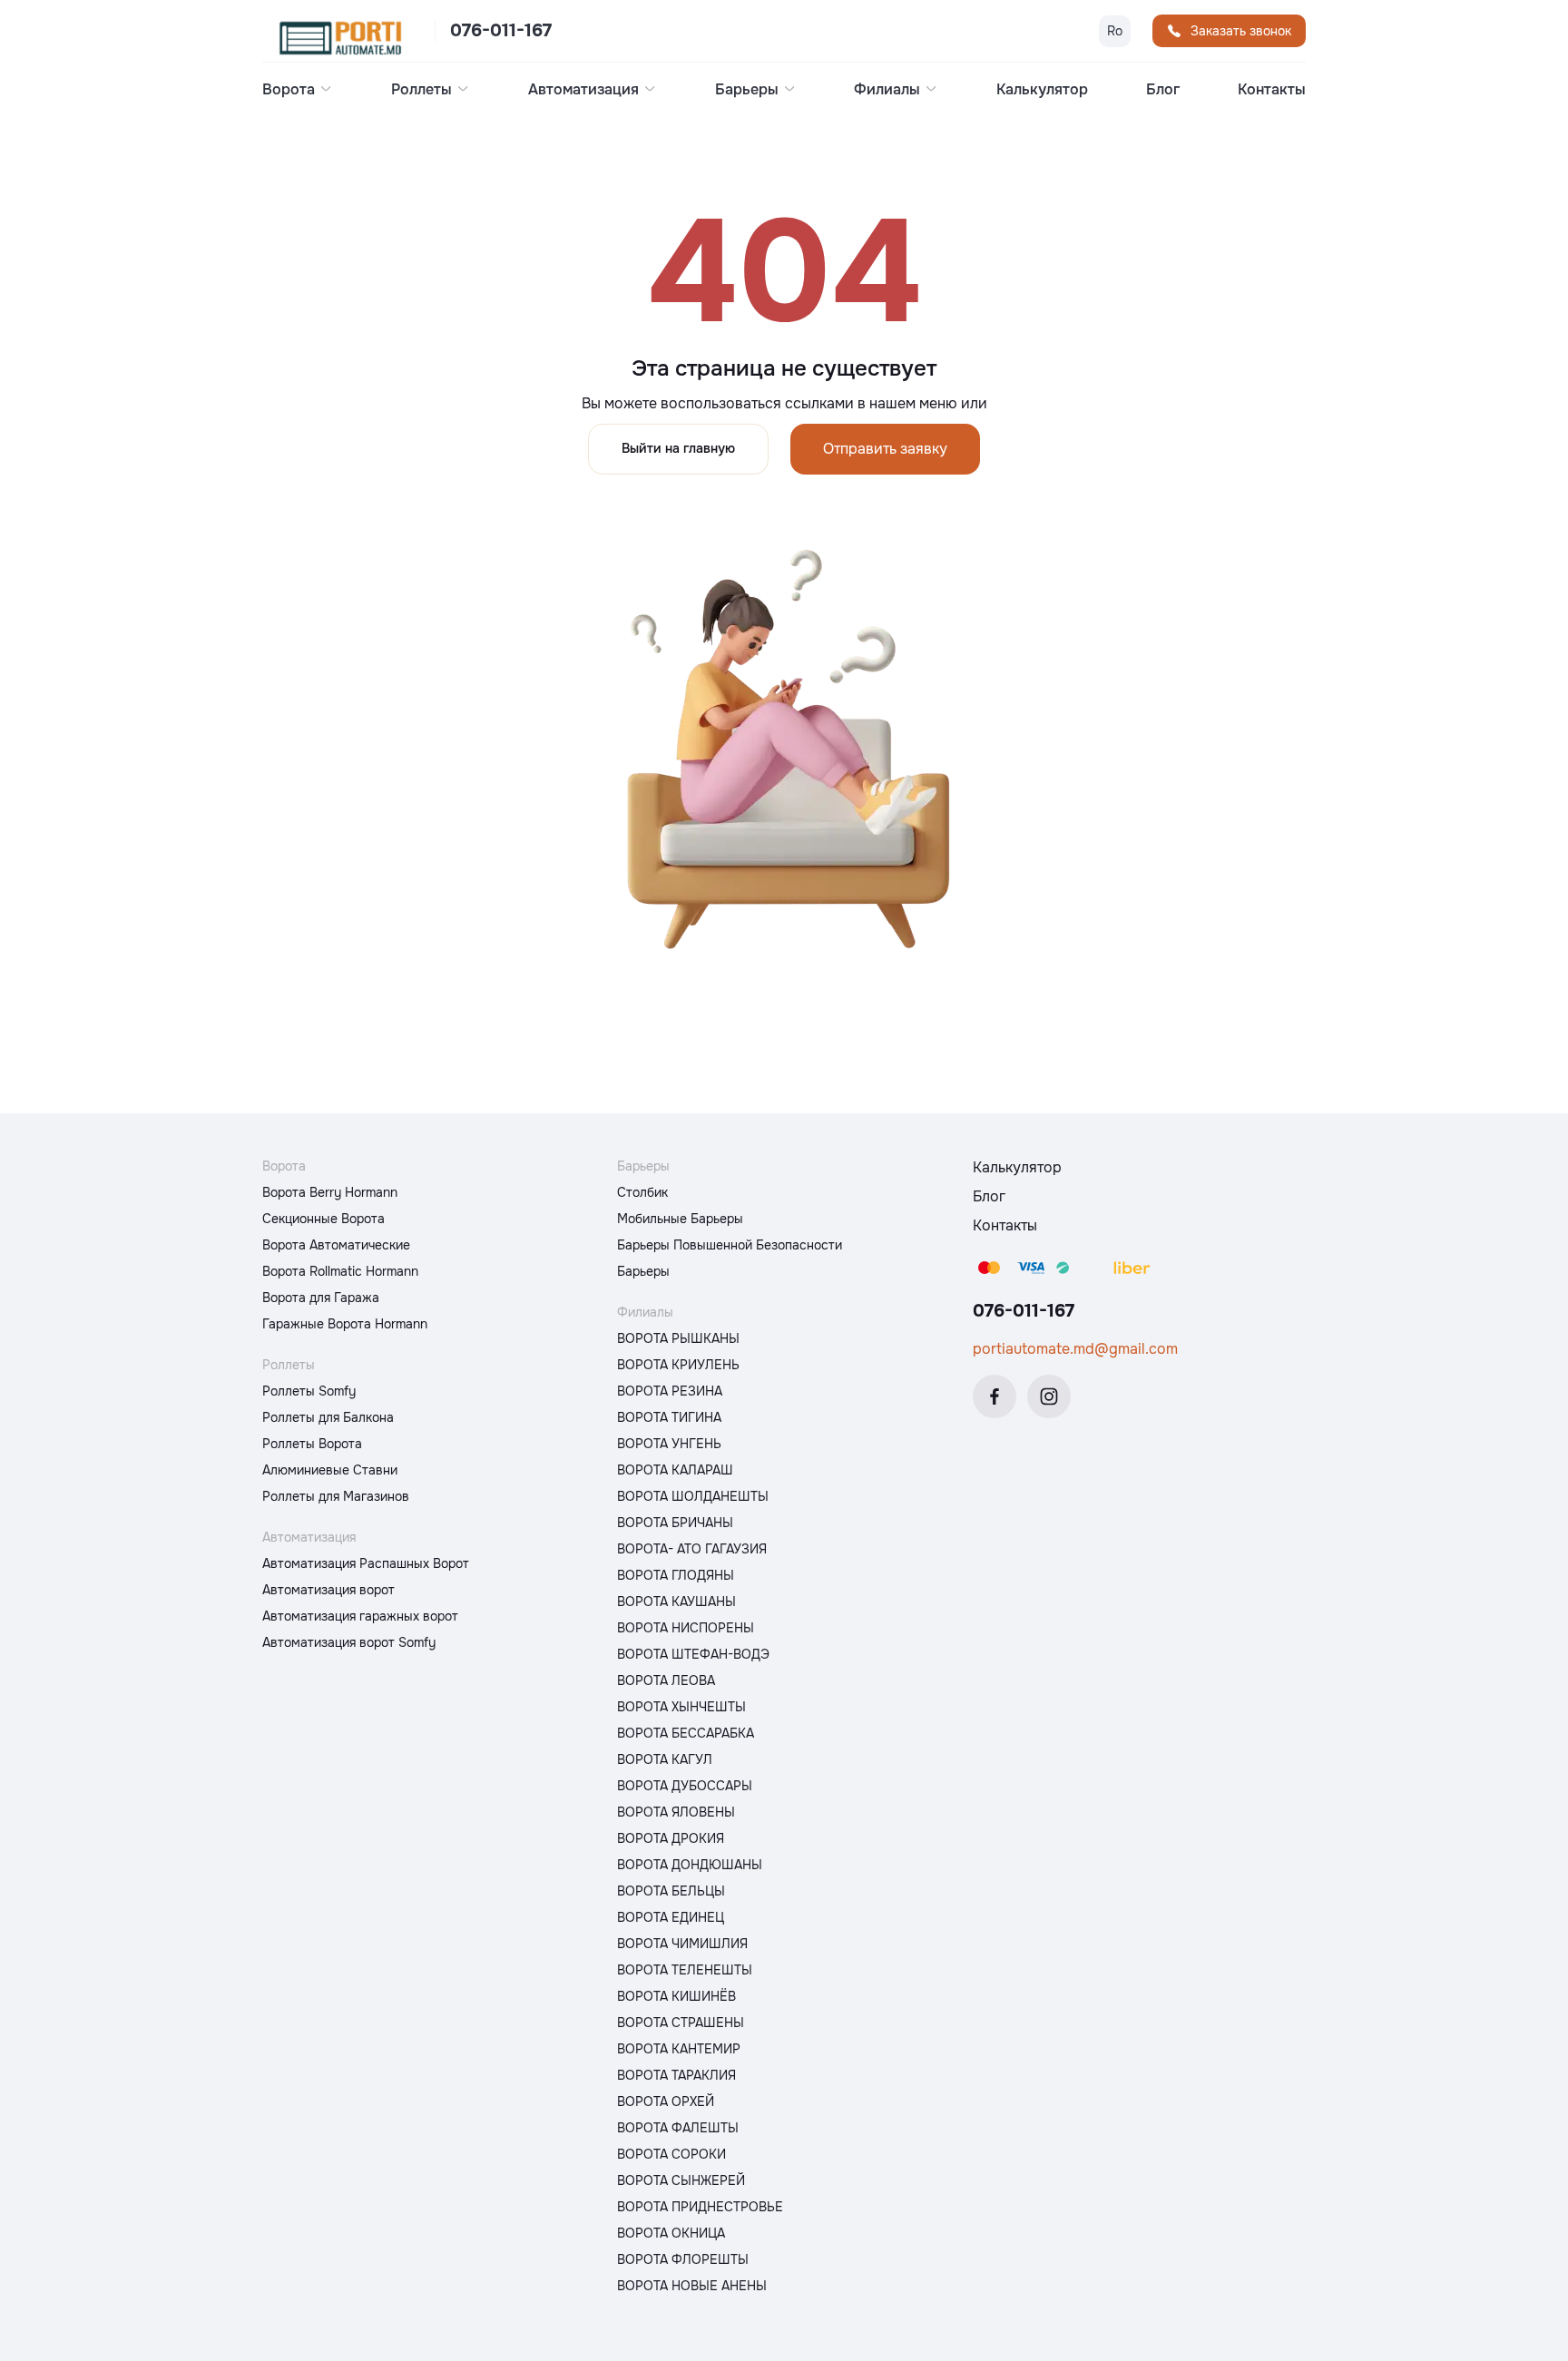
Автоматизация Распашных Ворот (366, 1563)
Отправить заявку (885, 449)
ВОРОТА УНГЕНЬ (669, 1444)
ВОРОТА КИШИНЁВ (676, 1996)
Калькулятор (1042, 90)
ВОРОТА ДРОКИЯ (671, 1838)
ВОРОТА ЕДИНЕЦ (671, 1917)
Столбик (642, 1192)
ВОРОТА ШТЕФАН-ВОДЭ (693, 1654)
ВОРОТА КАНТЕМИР (679, 2049)
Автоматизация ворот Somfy (349, 1642)
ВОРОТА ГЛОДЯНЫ (676, 1575)
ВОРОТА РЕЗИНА (670, 1391)
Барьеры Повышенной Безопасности (730, 1245)
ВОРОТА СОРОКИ (671, 2154)
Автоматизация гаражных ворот (360, 1616)
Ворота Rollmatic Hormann (340, 1271)
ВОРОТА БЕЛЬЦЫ (671, 1891)
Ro (1115, 31)
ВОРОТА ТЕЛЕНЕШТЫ (685, 1970)
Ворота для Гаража (321, 1298)
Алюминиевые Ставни (330, 1470)
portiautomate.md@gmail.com (1075, 1349)
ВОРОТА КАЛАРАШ (675, 1470)
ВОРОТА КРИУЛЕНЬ (678, 1365)
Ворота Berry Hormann (330, 1192)
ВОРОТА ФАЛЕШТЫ (678, 2128)
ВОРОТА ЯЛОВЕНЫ (676, 1812)
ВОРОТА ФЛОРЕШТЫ (683, 2259)
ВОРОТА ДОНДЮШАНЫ (690, 1865)
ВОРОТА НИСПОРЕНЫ (686, 1628)
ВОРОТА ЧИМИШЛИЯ (682, 1944)
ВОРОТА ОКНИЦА (671, 2233)
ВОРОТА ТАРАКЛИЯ (676, 2075)
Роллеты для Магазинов (336, 1496)
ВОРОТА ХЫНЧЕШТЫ (681, 1707)
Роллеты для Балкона (328, 1417)
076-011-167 (501, 31)
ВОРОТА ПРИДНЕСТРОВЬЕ (700, 2207)
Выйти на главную (678, 448)
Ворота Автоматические (336, 1245)
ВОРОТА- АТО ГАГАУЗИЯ (692, 1549)
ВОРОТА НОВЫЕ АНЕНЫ (692, 2286)
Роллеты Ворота (312, 1444)
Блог (1163, 90)
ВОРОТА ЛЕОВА (666, 1680)
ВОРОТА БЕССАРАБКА (686, 1733)
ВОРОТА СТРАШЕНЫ (681, 2023)
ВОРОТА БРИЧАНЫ (675, 1523)
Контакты (1272, 90)
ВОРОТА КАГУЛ (665, 1759)
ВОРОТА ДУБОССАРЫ (685, 1786)
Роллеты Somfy (309, 1391)
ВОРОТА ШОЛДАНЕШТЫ (693, 1496)
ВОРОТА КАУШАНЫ (676, 1602)
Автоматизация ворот (328, 1590)
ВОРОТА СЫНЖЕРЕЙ (681, 2180)
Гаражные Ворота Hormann (345, 1324)
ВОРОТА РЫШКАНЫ (678, 1338)
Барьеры (643, 1271)
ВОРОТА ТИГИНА (669, 1417)
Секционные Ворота (323, 1219)
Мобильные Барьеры (680, 1219)
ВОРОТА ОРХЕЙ (666, 2101)
